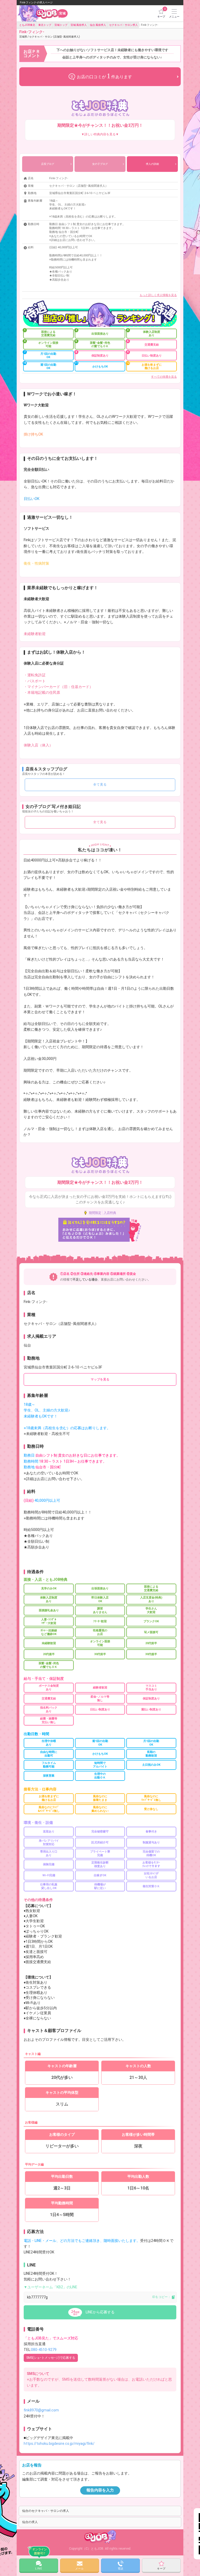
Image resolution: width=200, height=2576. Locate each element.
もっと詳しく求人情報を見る (158, 295)
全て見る (100, 785)
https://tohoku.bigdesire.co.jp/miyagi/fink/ (59, 2444)
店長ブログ (48, 164)
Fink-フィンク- (50, 34)
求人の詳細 (152, 164)
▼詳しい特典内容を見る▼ (100, 134)
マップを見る (100, 1379)
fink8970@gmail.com (41, 2410)
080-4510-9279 (44, 2350)
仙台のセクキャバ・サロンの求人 (46, 2511)
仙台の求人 (30, 2522)
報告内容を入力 (100, 2490)
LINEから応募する (100, 2312)
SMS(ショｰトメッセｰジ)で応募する (51, 2358)
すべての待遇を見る (164, 377)
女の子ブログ (100, 164)
